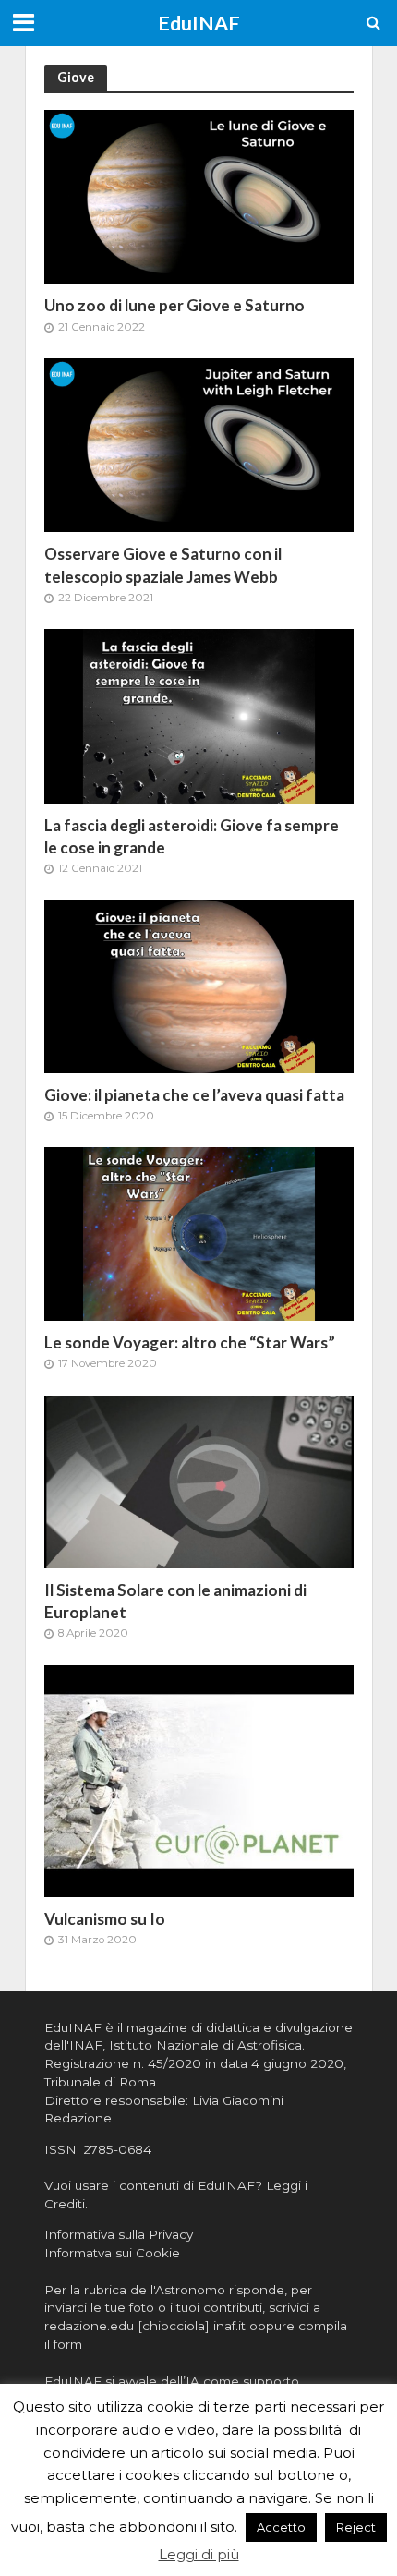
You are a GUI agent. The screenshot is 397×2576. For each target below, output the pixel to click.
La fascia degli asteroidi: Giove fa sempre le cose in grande (192, 836)
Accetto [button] (281, 2527)
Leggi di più (199, 2554)
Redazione (78, 2118)
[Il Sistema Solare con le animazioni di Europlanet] (199, 1480)
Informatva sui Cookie (112, 2253)
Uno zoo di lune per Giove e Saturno (174, 305)
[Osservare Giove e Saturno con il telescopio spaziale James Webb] (199, 444)
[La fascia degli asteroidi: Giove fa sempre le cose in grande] (199, 714)
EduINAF (199, 23)
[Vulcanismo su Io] (199, 1779)
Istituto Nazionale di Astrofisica (205, 2045)
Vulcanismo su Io (105, 1919)
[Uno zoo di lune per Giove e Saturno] (199, 195)
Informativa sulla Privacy (119, 2234)
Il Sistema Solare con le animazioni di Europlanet (175, 1601)
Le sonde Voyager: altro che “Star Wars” (190, 1342)
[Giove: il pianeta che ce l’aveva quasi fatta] (199, 985)
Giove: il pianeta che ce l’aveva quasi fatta (194, 1095)
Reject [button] (356, 2527)
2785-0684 (117, 2149)
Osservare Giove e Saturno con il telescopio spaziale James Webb (163, 565)
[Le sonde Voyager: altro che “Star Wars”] (199, 1233)
